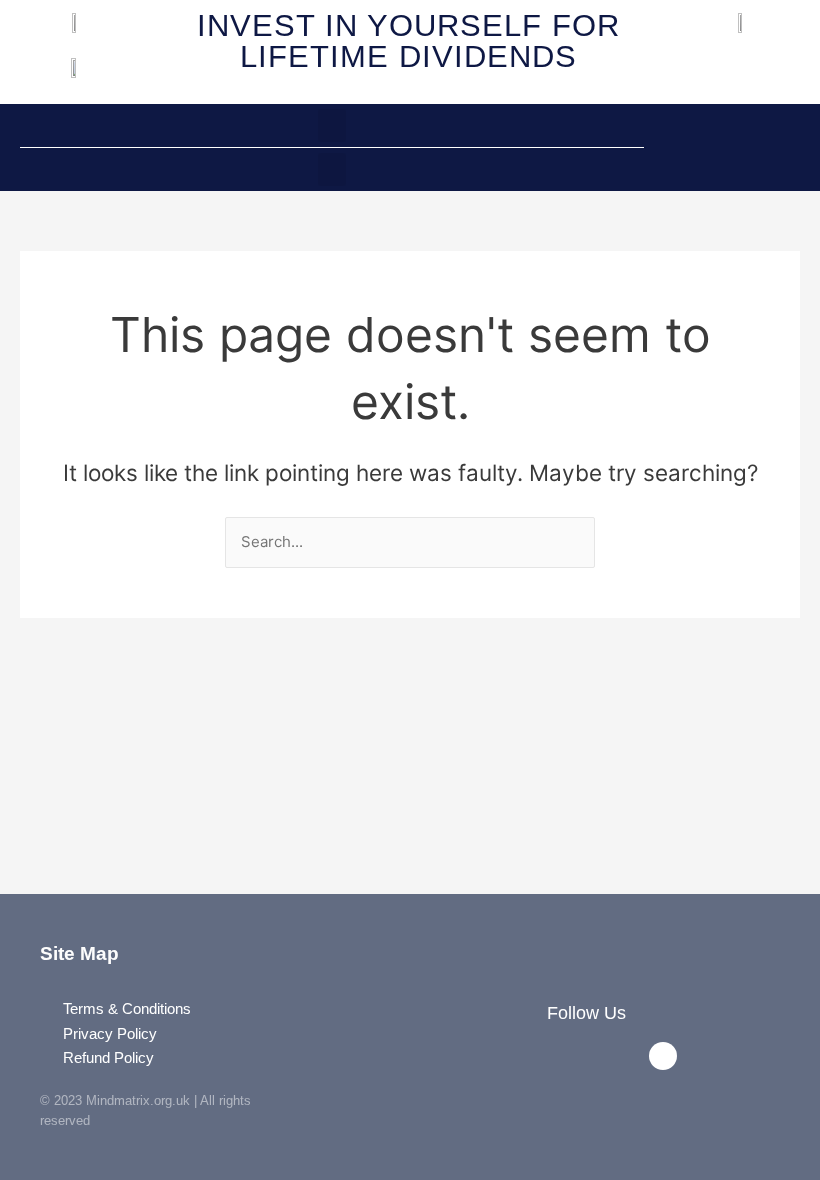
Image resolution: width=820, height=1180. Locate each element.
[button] (332, 125)
